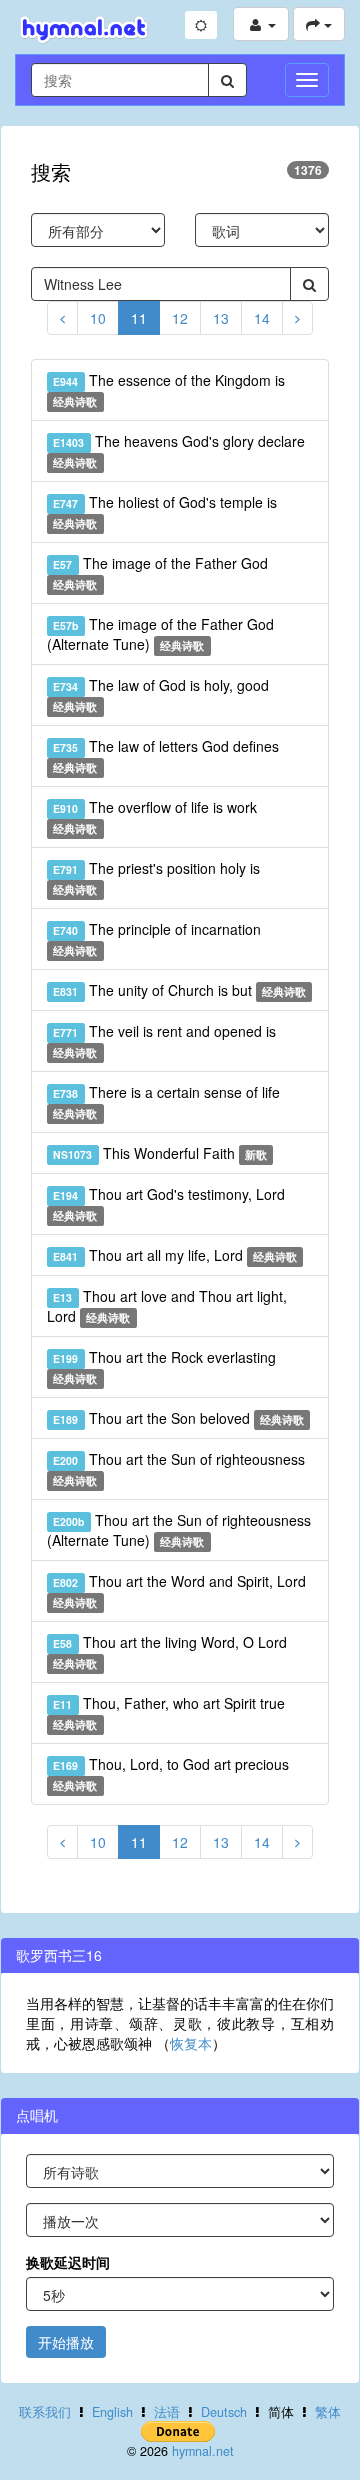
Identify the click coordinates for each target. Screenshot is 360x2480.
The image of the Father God (160, 572)
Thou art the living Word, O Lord (169, 1651)
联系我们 (45, 2412)
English (112, 2412)
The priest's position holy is (156, 877)
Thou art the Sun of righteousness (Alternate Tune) (179, 1530)
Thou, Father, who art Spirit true (168, 1712)
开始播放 (66, 2342)
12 (180, 318)
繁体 (328, 2412)
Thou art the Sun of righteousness (178, 1468)
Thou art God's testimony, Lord (168, 1203)
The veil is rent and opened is (164, 1040)
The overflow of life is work (154, 816)
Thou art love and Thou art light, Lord (167, 1306)
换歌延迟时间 (68, 2262)
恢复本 (191, 2043)
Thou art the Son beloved (178, 1418)
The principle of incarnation (156, 938)
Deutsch (224, 2412)
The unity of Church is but (179, 990)
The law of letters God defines (165, 755)
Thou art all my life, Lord (175, 1255)
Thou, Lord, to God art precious (170, 1773)
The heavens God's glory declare (178, 450)
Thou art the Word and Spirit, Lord (179, 1590)
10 (98, 318)
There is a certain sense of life (166, 1101)
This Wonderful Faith (160, 1153)
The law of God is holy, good (160, 694)
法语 (167, 2412)
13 (221, 318)
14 (262, 318)
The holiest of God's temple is (164, 511)
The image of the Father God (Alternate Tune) (160, 634)
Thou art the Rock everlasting (164, 1366)
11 (139, 318)
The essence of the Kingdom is (168, 389)
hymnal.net (203, 2451)
